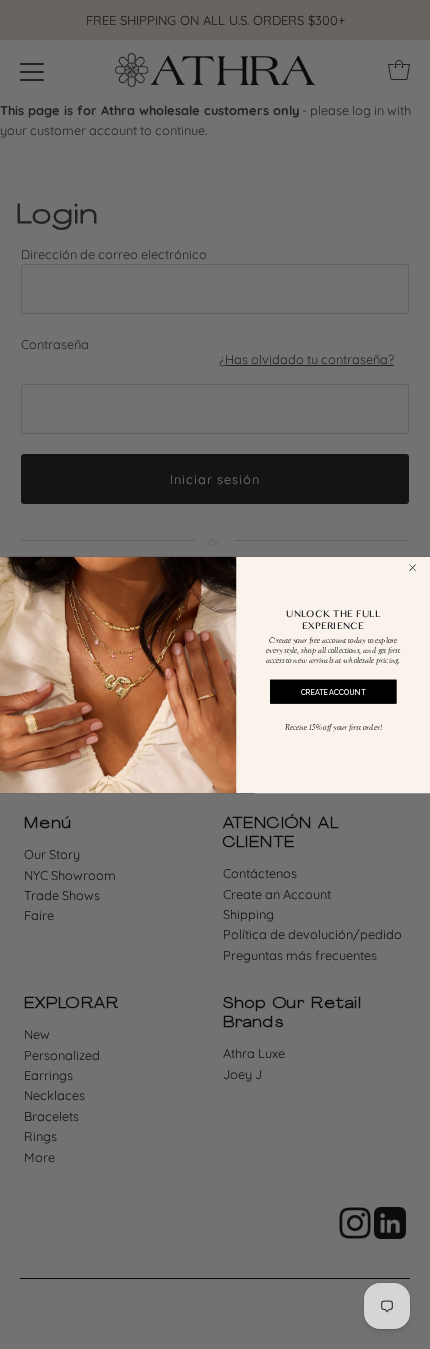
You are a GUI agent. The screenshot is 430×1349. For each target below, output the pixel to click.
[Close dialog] (413, 567)
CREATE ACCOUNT (333, 691)
